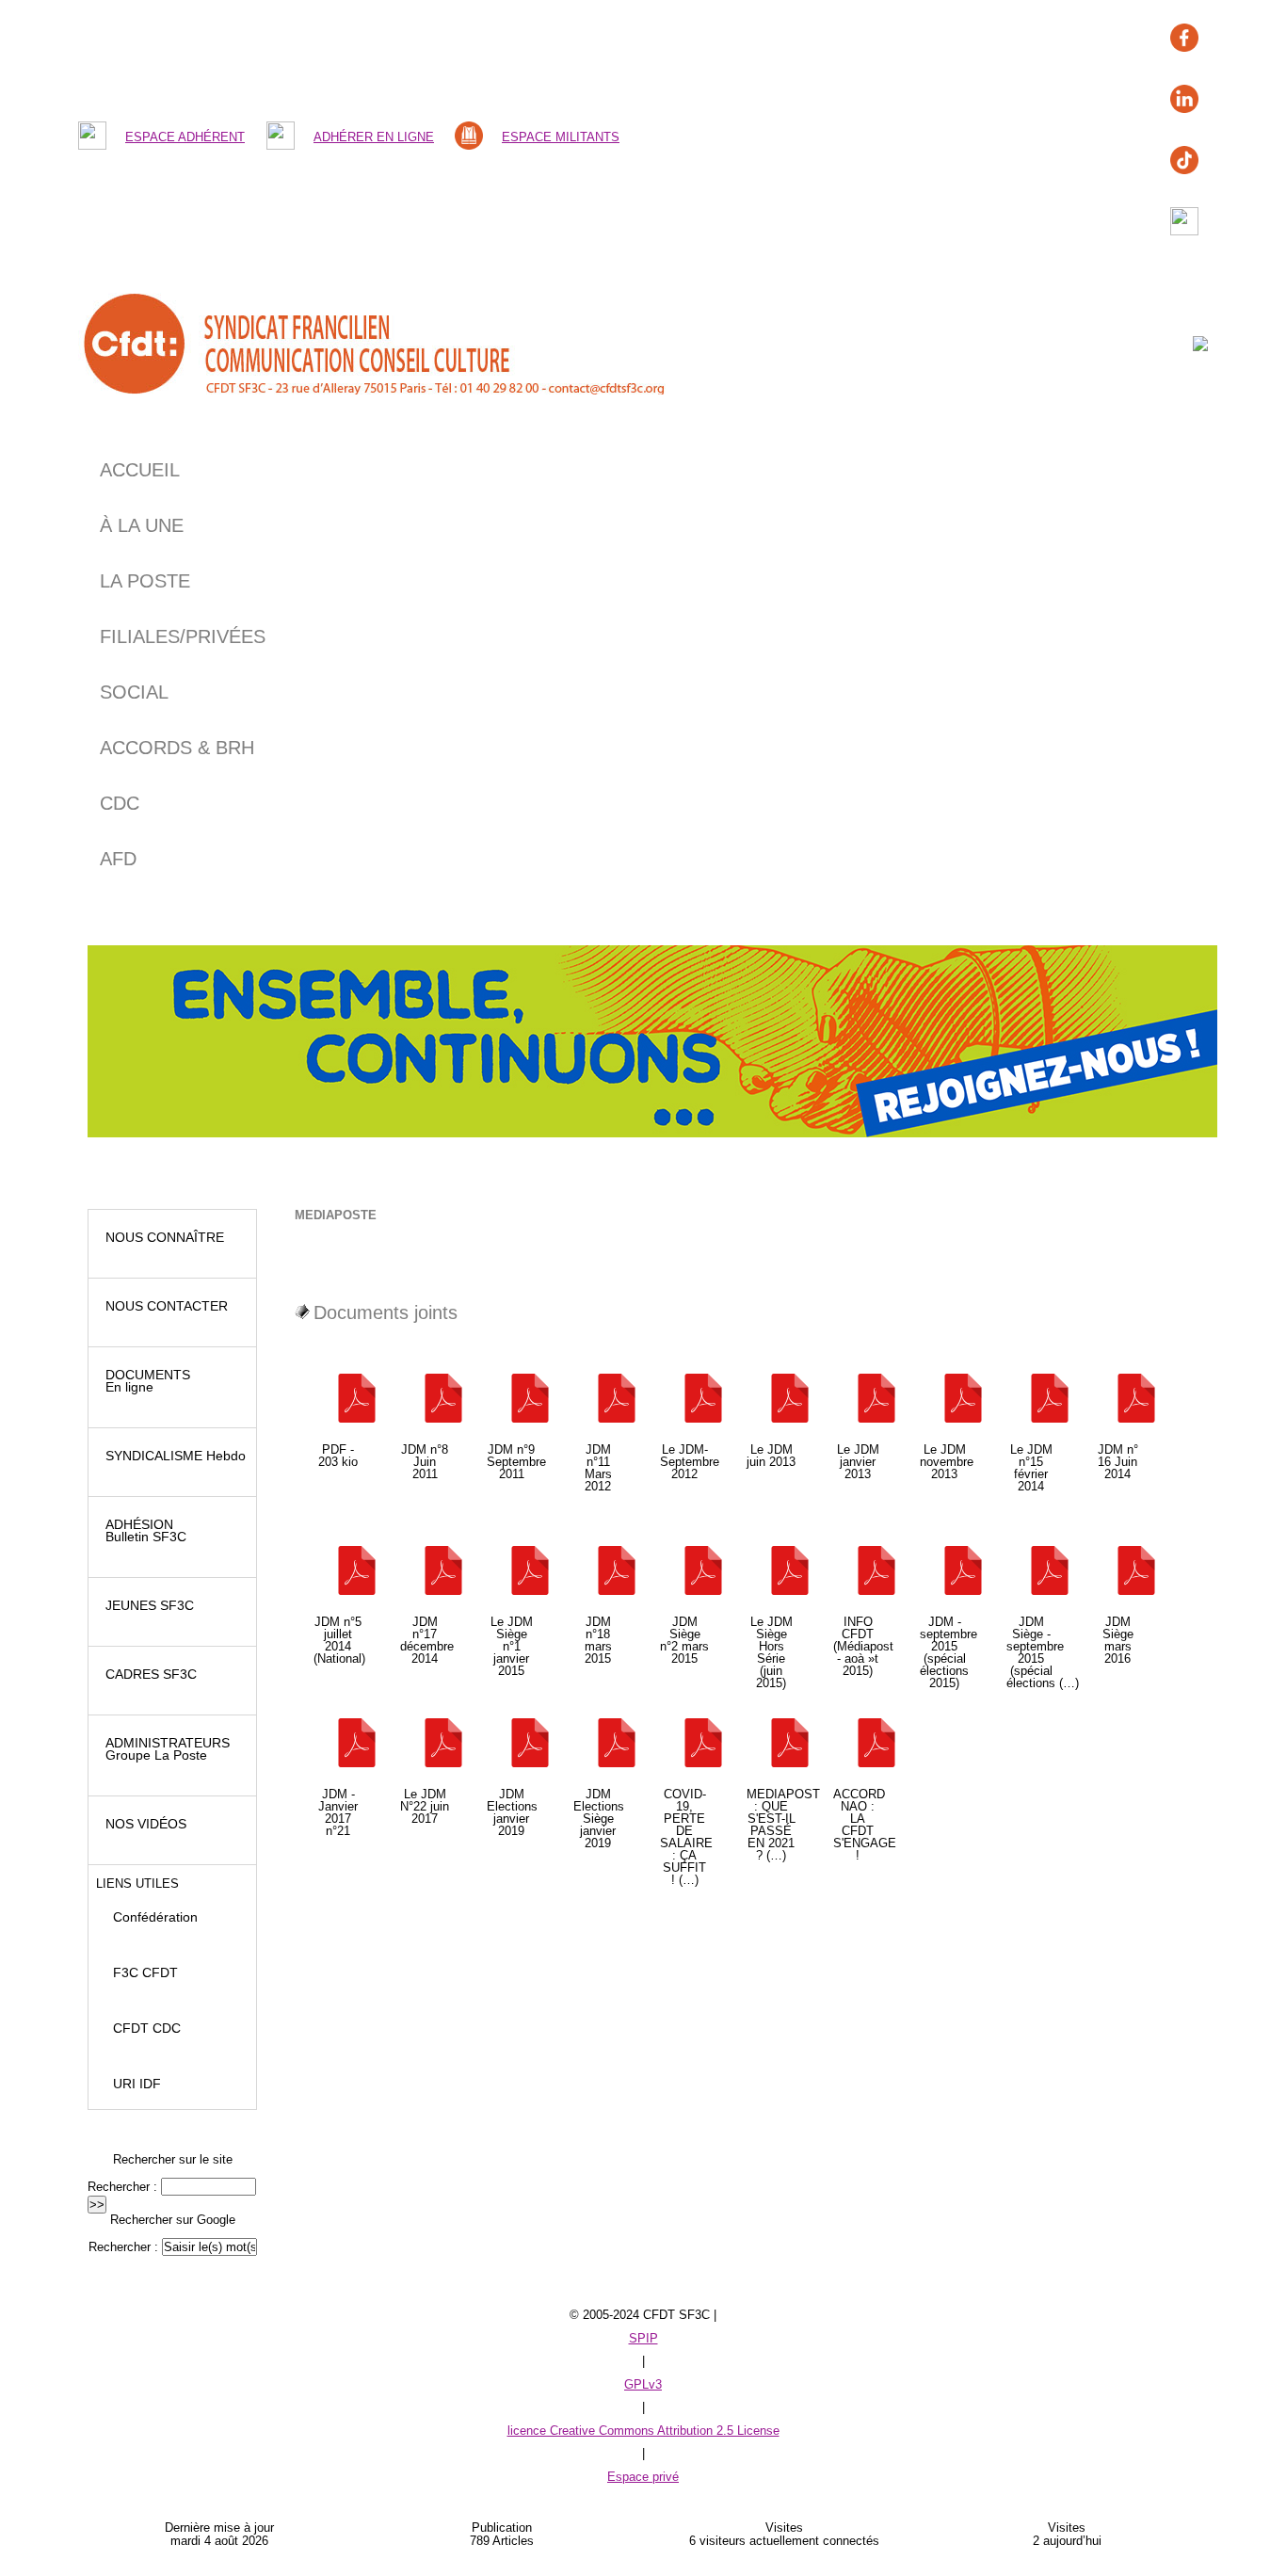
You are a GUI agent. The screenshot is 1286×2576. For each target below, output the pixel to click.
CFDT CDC (139, 2028)
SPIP (643, 2338)
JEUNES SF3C (146, 1605)
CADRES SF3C (147, 1674)
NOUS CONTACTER (163, 1306)
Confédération (148, 1917)
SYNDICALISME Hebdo (172, 1456)
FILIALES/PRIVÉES (183, 636)
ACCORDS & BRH (177, 748)
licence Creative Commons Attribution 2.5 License (643, 2431)
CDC (120, 803)
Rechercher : (122, 2187)
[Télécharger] (338, 1399)
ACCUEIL (140, 470)
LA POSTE (145, 581)
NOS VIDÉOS (142, 1824)
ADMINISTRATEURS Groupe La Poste (164, 1749)
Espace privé (643, 2477)
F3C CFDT (138, 1972)
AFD (118, 859)
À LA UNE (142, 525)
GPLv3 (643, 2384)
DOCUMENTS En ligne (144, 1381)
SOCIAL (134, 692)
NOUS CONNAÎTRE (161, 1237)
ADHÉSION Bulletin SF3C (142, 1530)
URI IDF (129, 2084)
